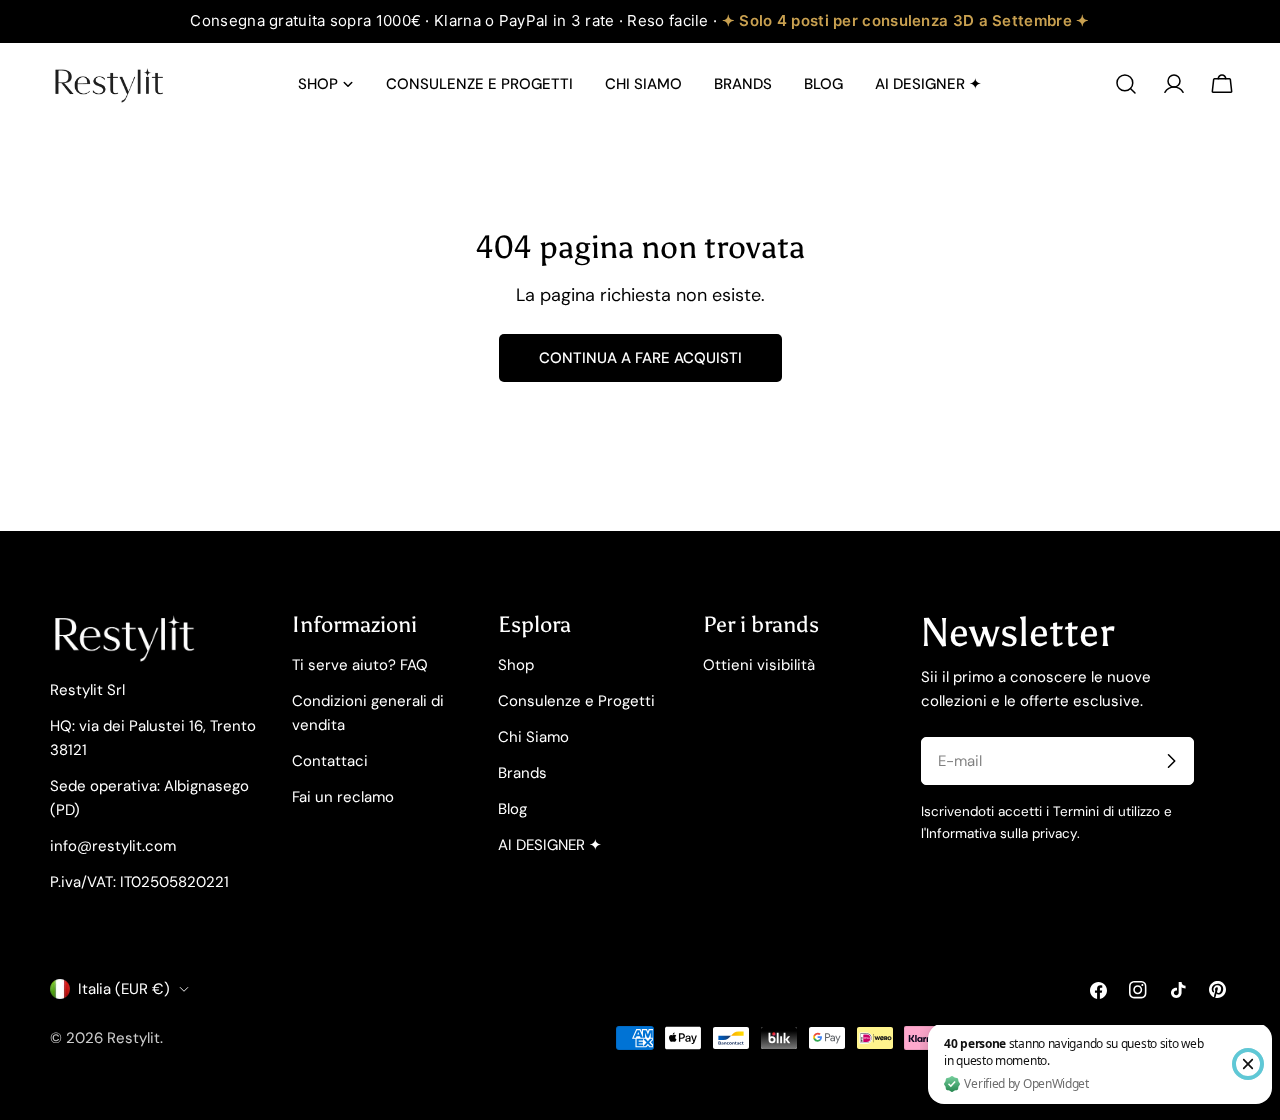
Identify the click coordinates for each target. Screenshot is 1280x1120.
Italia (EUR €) (124, 989)
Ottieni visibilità (759, 665)
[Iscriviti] (1171, 761)
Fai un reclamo (343, 797)
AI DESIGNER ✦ (550, 845)
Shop (516, 665)
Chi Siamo (533, 737)
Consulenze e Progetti (576, 701)
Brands (522, 773)
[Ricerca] (1126, 84)
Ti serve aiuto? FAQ (360, 665)
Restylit (133, 1038)
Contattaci (330, 761)
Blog (512, 809)
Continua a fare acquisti (640, 358)
